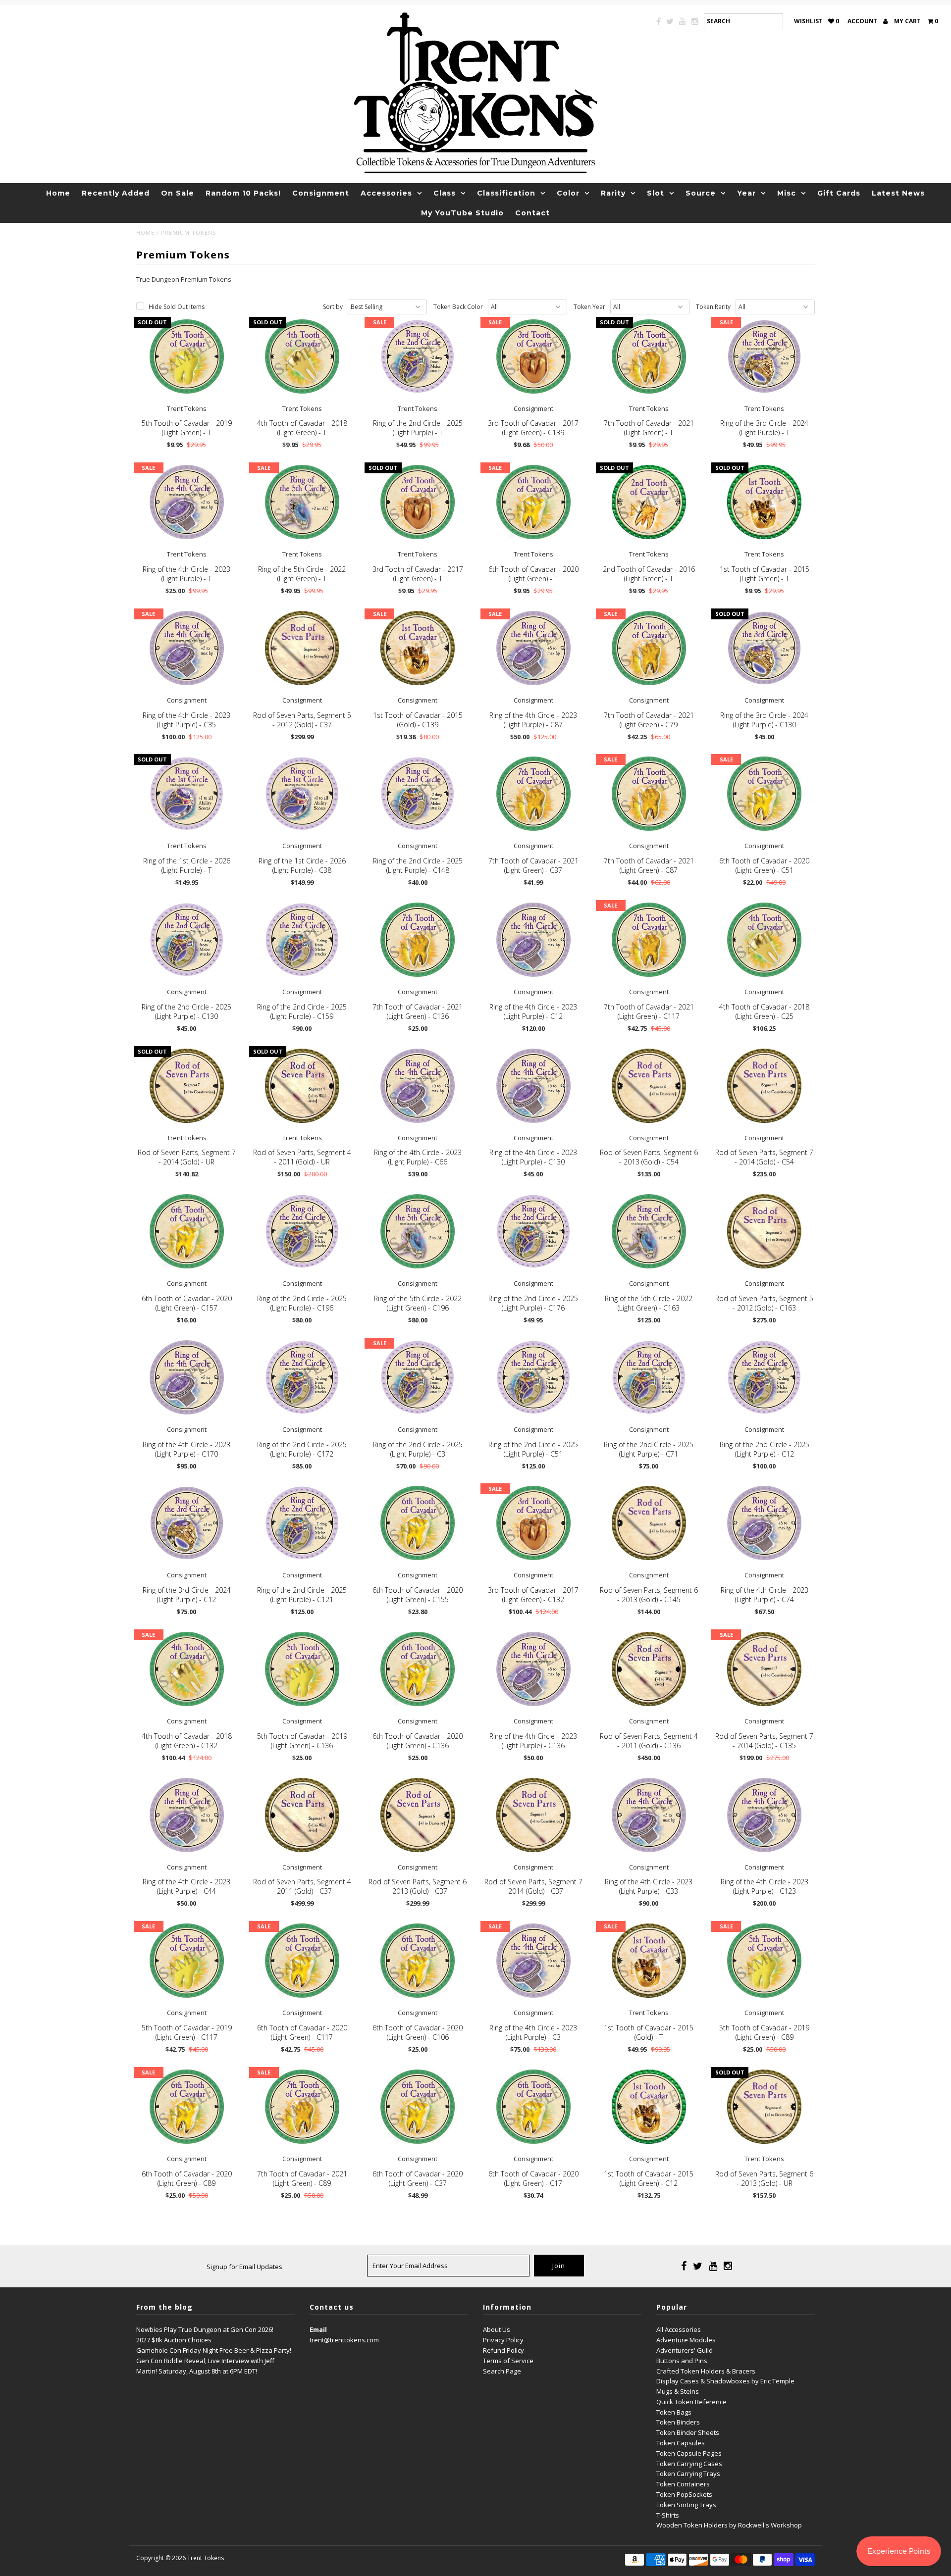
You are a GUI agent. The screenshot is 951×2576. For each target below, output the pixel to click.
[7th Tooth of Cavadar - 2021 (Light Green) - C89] (302, 2107)
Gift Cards (839, 193)
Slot (656, 193)
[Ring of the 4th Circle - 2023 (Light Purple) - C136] (533, 1669)
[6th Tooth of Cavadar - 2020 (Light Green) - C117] (302, 1961)
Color (568, 193)
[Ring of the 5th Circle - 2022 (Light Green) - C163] (649, 1231)
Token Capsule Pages (689, 2453)
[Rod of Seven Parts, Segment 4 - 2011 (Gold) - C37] (302, 1815)
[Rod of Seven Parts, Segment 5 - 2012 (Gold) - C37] (302, 648)
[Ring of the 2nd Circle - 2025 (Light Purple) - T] (418, 356)
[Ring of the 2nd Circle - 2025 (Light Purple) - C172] (302, 1377)
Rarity (613, 193)
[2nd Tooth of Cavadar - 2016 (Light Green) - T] (649, 502)
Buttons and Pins (682, 2361)
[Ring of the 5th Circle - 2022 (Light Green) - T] (302, 502)
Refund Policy (503, 2350)
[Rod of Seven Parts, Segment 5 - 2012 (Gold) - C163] (764, 1231)
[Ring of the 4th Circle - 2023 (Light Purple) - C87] (533, 648)
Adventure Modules (686, 2340)
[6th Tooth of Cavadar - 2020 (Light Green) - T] (533, 502)
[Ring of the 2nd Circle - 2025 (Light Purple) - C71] (649, 1377)
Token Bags (674, 2412)
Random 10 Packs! (243, 193)
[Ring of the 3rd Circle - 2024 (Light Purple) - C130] (764, 648)
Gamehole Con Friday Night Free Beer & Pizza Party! (214, 2350)
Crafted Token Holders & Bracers (706, 2371)
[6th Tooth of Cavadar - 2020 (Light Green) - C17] (533, 2107)
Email (318, 2329)
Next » (475, 2022)
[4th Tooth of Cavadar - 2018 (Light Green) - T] (302, 356)
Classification (506, 193)
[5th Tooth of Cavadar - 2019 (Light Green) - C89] (764, 1961)
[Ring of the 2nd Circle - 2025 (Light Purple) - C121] (302, 1523)
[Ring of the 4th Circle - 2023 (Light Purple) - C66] (418, 1086)
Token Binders (678, 2422)
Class (445, 193)
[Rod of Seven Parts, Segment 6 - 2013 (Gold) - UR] (764, 2107)
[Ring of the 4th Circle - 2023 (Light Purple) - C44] (187, 1815)
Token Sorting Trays (686, 2505)
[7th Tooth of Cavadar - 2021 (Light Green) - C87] (649, 794)
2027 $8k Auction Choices (174, 2340)
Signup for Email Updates (244, 2267)
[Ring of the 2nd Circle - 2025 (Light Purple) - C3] (418, 1377)
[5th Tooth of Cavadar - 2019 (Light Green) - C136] (302, 1669)
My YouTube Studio (462, 213)
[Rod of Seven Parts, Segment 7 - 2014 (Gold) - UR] (187, 1086)
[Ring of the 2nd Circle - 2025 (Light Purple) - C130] (187, 940)
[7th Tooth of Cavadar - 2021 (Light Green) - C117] (649, 940)
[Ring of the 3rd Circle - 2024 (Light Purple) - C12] (187, 1523)
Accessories (386, 193)
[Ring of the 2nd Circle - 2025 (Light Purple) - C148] (418, 794)
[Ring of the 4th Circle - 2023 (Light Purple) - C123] (764, 1815)
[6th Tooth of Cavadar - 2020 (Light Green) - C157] (187, 1231)
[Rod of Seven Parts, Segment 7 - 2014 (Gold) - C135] (764, 1669)
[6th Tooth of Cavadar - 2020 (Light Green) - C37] (418, 2107)
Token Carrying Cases (689, 2464)
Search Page (502, 2371)
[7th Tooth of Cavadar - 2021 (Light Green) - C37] (533, 794)
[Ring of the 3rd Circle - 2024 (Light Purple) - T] (764, 356)
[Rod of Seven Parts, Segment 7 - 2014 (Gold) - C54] (764, 1086)
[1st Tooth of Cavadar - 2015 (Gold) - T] (649, 1961)
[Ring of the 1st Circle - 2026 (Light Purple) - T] (187, 794)
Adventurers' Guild (685, 2350)
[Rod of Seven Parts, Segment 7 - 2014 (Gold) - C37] (533, 1815)
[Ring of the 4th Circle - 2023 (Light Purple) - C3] (533, 1961)
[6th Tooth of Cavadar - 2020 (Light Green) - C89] (187, 2107)
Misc (787, 193)
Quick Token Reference (691, 2402)
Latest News (898, 193)
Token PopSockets (684, 2494)
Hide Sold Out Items (177, 307)
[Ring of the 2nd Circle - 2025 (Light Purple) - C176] (533, 1231)
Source (701, 193)
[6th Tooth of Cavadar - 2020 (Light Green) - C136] (418, 1669)
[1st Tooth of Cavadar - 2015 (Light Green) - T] (764, 502)
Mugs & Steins (678, 2391)
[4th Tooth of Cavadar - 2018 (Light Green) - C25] (764, 940)
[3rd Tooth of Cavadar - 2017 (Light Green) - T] (418, 502)
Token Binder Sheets (688, 2432)
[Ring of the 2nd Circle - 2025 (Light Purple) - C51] (533, 1377)
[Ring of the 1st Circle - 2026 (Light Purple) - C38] (302, 794)
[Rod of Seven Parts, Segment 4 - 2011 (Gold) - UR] (302, 1086)
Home (58, 193)
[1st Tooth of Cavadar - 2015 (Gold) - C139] (418, 648)
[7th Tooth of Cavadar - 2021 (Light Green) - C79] (649, 648)
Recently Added (116, 193)
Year (746, 193)
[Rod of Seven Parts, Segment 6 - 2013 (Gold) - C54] (649, 1086)
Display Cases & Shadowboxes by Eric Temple (725, 2381)
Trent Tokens (206, 2558)
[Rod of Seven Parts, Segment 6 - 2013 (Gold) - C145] (649, 1523)
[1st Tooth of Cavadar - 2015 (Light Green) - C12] (649, 2107)
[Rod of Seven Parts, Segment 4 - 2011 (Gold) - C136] (649, 1669)
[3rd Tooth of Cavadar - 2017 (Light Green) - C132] (533, 1523)
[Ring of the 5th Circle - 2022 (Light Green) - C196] (418, 1231)
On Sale (178, 193)
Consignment (321, 193)
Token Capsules (681, 2443)
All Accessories (679, 2329)
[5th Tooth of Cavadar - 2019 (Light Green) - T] (187, 356)
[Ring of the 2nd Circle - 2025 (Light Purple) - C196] (302, 1231)
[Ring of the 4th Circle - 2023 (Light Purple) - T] (187, 502)
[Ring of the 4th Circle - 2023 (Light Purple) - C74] (764, 1523)
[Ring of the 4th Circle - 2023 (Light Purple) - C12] (533, 940)
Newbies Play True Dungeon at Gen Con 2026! (205, 2329)
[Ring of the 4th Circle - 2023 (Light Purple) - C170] (187, 1377)
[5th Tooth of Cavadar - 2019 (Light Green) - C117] (187, 1961)
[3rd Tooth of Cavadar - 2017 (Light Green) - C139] (533, 356)
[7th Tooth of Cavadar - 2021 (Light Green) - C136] (418, 940)
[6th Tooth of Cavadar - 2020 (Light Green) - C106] (418, 1961)
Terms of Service (508, 2361)
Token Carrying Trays (688, 2474)
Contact (532, 213)
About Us (497, 2329)
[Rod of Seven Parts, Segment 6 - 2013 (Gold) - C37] (418, 1815)
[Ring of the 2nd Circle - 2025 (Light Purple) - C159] (302, 940)
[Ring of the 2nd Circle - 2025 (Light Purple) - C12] (764, 1377)
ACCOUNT (863, 21)
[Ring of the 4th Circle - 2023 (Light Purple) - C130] (533, 1086)
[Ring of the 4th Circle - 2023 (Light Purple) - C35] (187, 648)
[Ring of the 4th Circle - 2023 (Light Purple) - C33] (649, 1815)
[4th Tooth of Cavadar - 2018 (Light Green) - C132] (187, 1669)
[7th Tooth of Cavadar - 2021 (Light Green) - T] (649, 356)
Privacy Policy (503, 2340)
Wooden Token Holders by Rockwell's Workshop (729, 2525)
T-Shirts (668, 2515)
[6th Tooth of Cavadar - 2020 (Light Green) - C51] (764, 794)
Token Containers (683, 2484)
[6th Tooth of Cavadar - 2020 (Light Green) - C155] (418, 1523)
